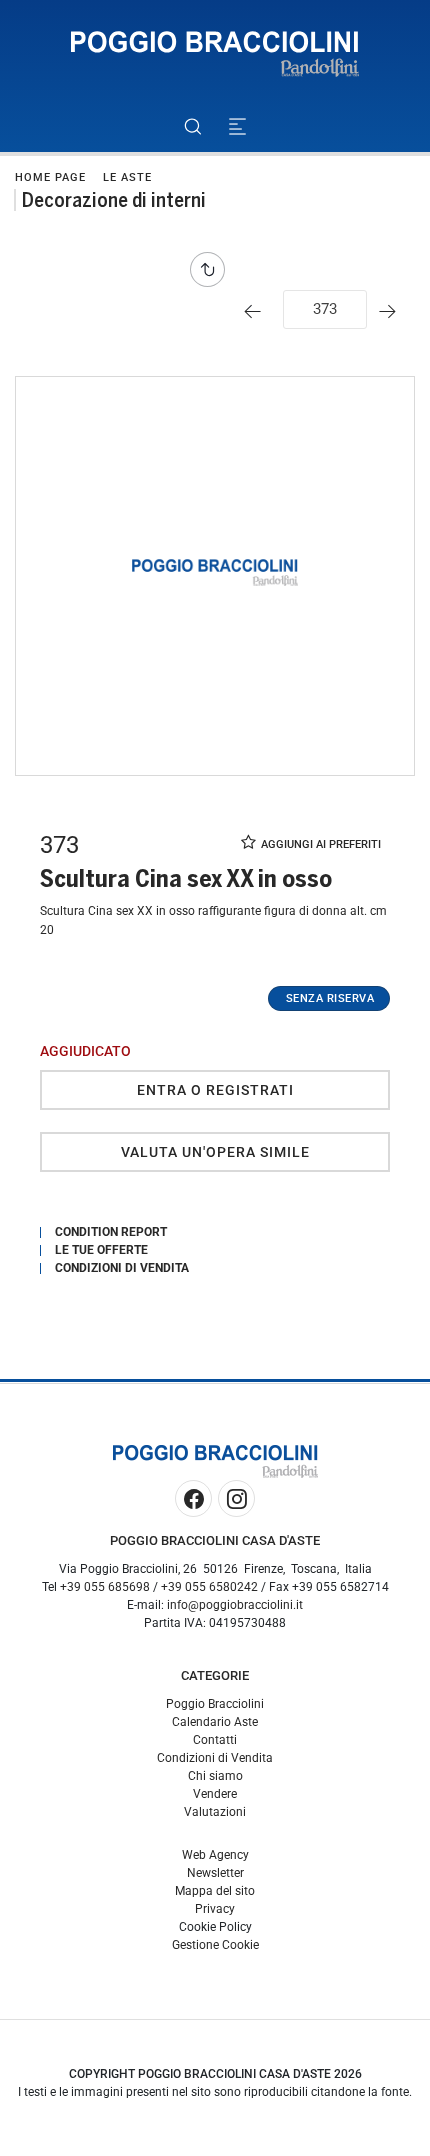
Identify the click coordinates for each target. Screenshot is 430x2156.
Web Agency (215, 1855)
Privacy (215, 1909)
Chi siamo (215, 1776)
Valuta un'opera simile (215, 1152)
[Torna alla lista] (212, 269)
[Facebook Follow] (193, 1498)
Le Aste (127, 177)
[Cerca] (192, 126)
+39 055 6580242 (209, 1587)
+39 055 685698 (105, 1587)
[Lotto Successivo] (392, 311)
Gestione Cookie (215, 1945)
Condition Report (111, 1232)
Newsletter (215, 1873)
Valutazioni (215, 1812)
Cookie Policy (215, 1927)
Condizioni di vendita (122, 1268)
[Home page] (215, 54)
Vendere (215, 1794)
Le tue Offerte (101, 1250)
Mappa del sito (215, 1891)
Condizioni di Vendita (215, 1758)
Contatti (215, 1740)
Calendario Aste (215, 1722)
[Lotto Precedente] (257, 311)
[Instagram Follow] (236, 1498)
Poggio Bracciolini (215, 1704)
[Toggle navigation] (237, 126)
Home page (50, 177)
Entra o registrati (215, 1090)
